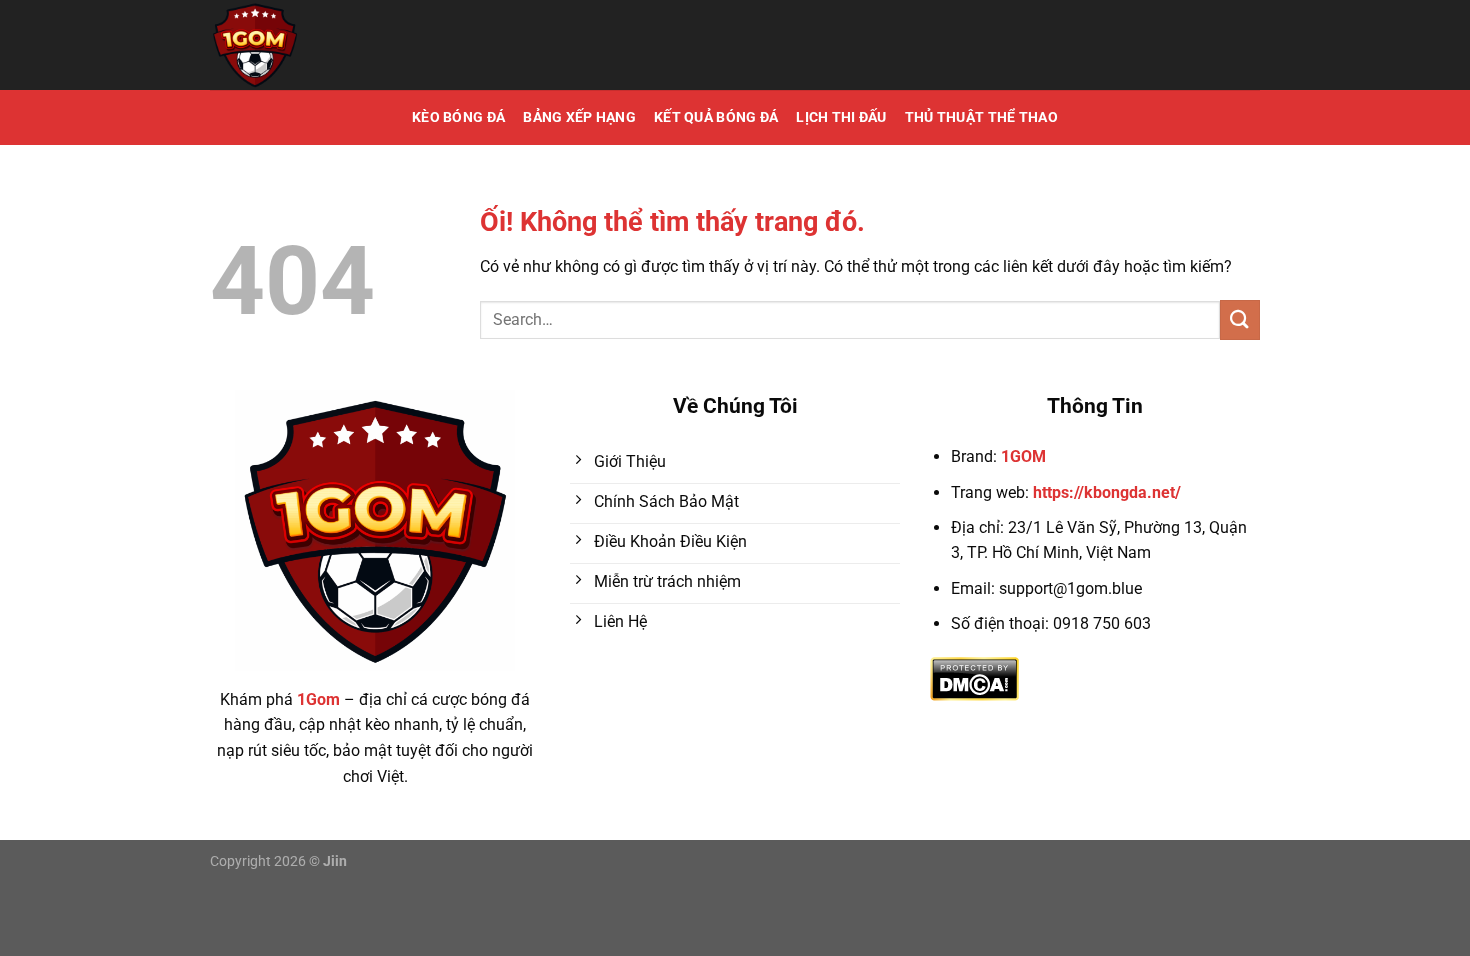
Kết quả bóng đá (716, 117)
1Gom (318, 699)
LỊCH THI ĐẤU (841, 117)
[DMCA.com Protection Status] (974, 677)
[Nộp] (1240, 319)
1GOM (1023, 456)
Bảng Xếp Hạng (579, 117)
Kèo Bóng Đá (458, 117)
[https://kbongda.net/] (349, 45)
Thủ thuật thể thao (981, 117)
